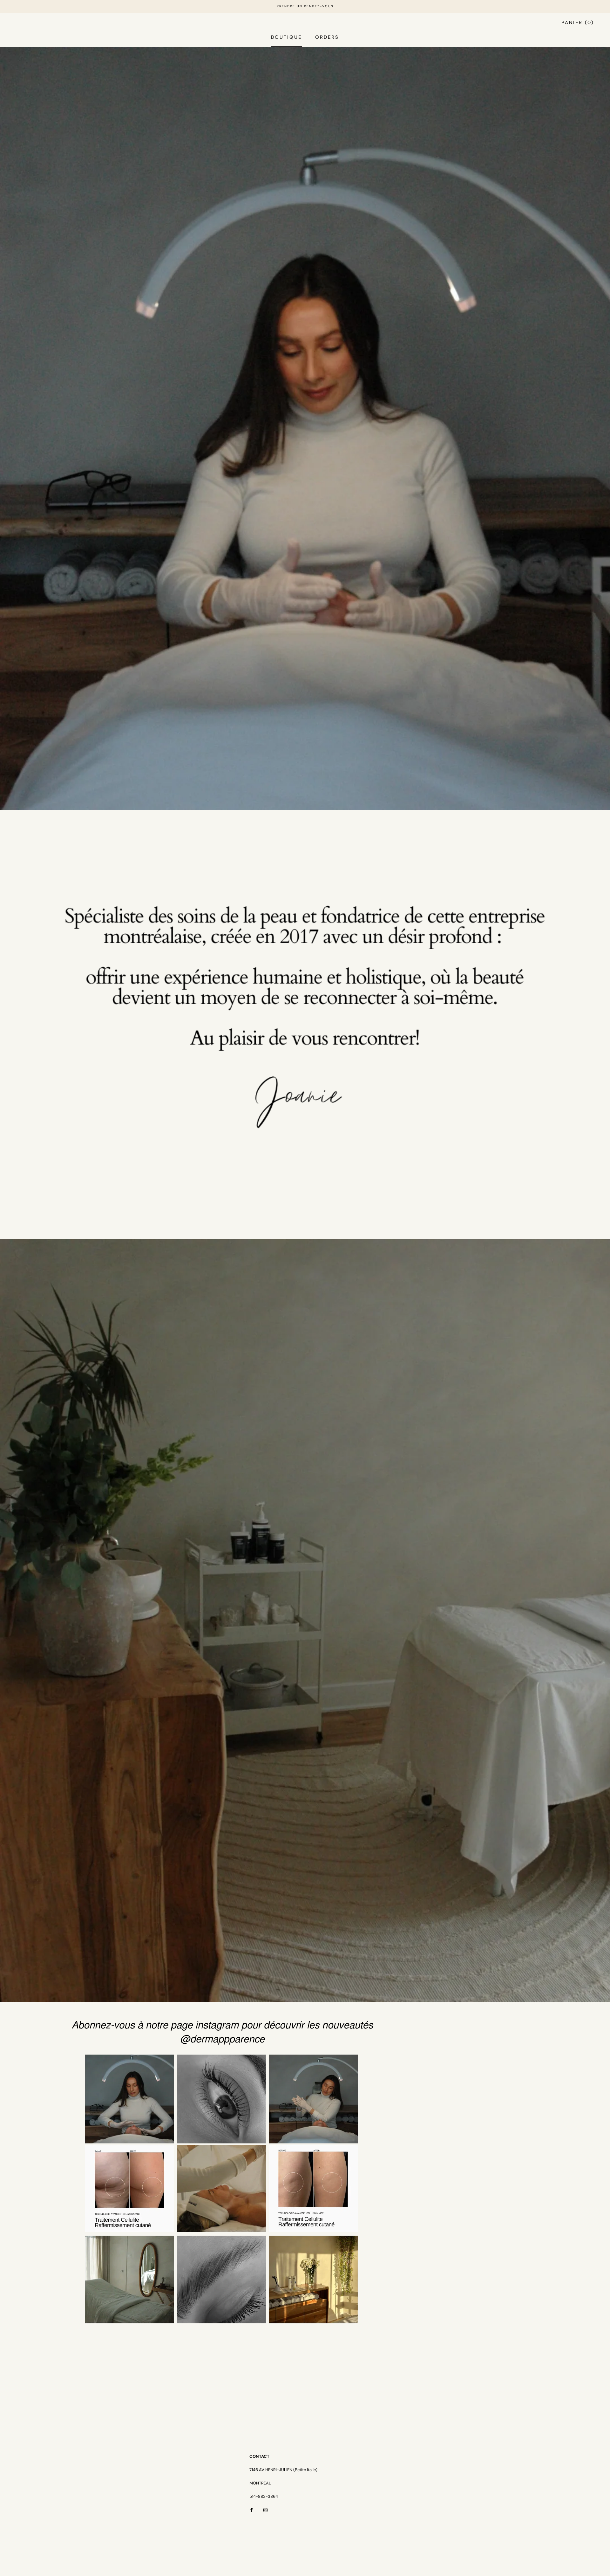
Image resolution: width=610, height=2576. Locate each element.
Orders (327, 37)
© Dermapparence (51, 2558)
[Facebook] (251, 2510)
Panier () (578, 23)
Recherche (536, 23)
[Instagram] (265, 2510)
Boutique (286, 37)
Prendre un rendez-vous (305, 6)
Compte (501, 23)
